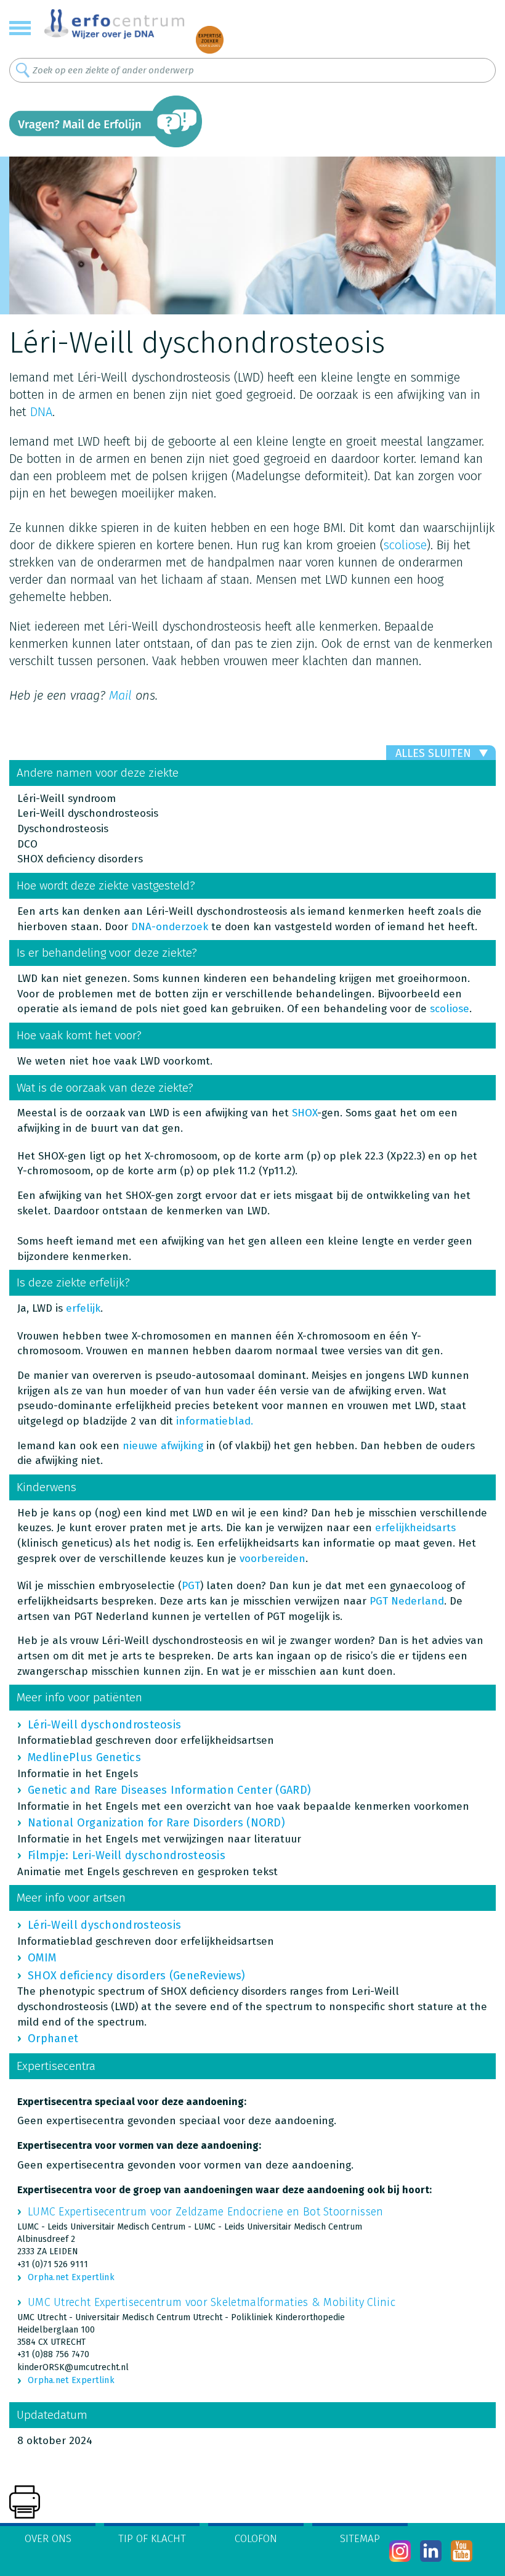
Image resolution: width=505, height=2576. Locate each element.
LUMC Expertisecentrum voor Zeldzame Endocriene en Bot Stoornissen (206, 2212)
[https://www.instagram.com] (400, 2551)
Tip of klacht (152, 2539)
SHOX (305, 1113)
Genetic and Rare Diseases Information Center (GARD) (169, 1790)
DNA (41, 412)
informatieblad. (215, 1421)
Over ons (48, 2539)
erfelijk (83, 1308)
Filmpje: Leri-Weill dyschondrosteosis (127, 1855)
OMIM (42, 1958)
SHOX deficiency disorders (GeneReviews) (137, 1976)
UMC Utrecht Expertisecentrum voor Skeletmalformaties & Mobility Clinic (212, 2302)
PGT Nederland (407, 1601)
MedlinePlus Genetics (84, 1757)
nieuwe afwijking (163, 1446)
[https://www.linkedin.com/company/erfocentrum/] (431, 2551)
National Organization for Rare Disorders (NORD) (156, 1823)
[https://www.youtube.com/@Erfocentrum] (462, 2551)
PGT (191, 1586)
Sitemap (360, 2539)
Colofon (256, 2539)
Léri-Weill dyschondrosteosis (104, 1725)
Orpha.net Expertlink (71, 2277)
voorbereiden (273, 1559)
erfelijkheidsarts (415, 1528)
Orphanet (53, 2038)
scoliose (405, 545)
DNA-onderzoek (170, 927)
